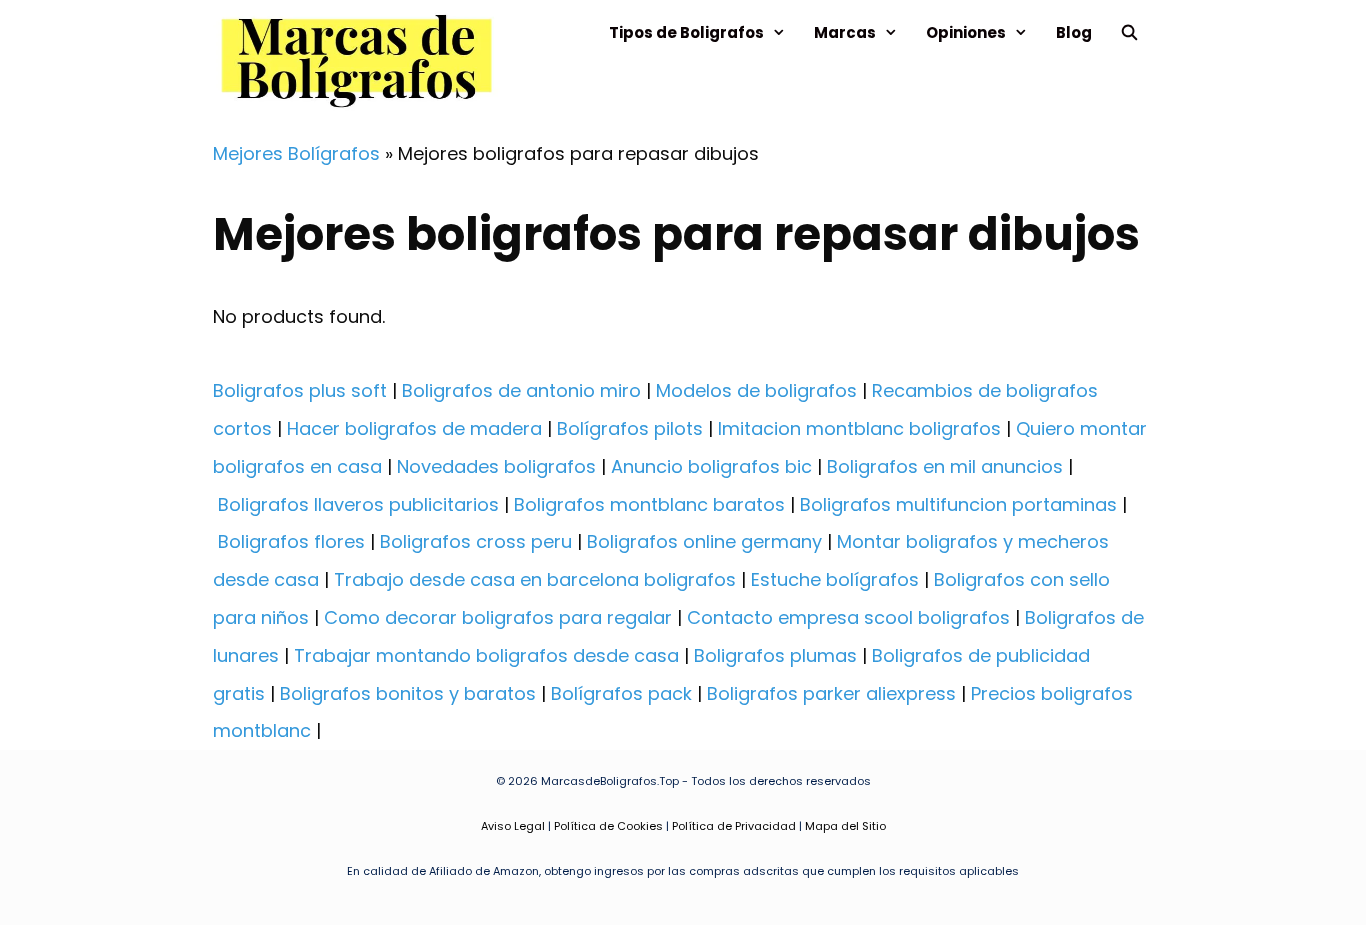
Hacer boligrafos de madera (414, 428)
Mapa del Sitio (845, 826)
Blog (1074, 32)
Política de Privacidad (734, 826)
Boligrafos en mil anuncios (945, 466)
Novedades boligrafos (496, 466)
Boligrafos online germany (704, 541)
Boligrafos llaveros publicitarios (358, 504)
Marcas (845, 32)
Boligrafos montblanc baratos (649, 504)
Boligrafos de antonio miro (521, 390)
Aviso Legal (513, 826)
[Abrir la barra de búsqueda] (1129, 32)
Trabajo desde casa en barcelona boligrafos (535, 579)
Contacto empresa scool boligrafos (848, 617)
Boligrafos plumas (775, 655)
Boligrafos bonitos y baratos (408, 693)
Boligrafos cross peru (476, 541)
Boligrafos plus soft (300, 390)
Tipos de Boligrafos (686, 32)
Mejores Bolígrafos (296, 153)
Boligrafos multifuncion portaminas (958, 504)
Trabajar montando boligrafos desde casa (486, 655)
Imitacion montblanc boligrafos (859, 428)
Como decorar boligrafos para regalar (498, 617)
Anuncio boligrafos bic (711, 466)
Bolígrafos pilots (630, 428)
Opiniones (966, 32)
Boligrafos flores (291, 541)
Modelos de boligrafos (756, 390)
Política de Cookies (608, 826)
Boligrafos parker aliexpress (831, 693)
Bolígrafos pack (621, 693)
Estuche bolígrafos (835, 579)
